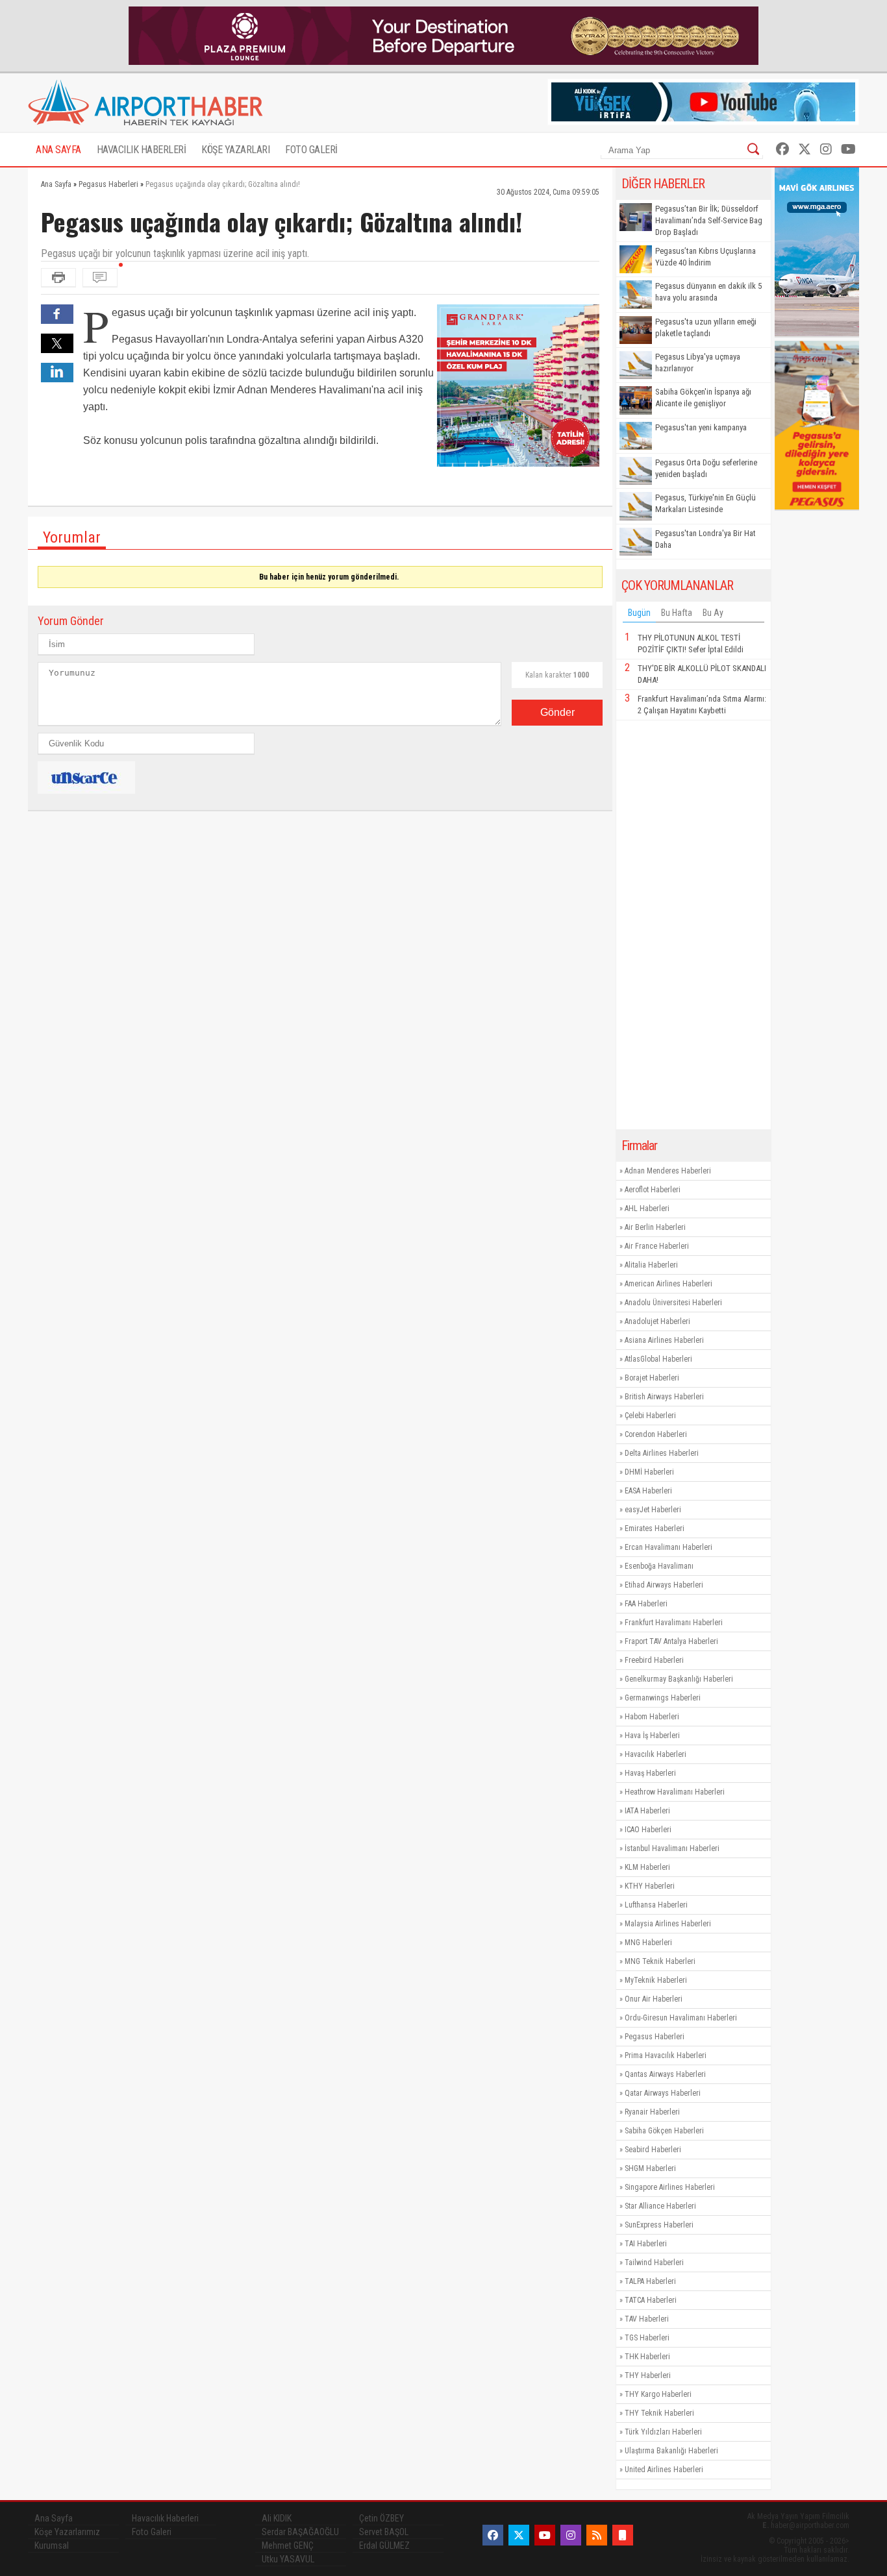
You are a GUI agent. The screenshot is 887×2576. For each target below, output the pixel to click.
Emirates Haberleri (655, 1528)
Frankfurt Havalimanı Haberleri (674, 1623)
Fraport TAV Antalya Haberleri (671, 1641)
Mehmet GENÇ (288, 2545)
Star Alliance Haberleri (660, 2206)
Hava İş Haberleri (652, 1736)
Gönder (557, 712)
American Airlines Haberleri (668, 1284)
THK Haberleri (647, 2357)
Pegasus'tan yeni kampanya (701, 427)
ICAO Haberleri (648, 1830)
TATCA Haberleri (651, 2300)
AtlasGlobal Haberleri (658, 1359)
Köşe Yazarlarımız (67, 2532)
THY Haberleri (648, 2375)
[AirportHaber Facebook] (782, 149)
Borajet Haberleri (652, 1378)
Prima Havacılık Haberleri (666, 2055)
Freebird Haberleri (654, 1660)
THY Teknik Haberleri (659, 2413)
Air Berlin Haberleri (655, 1227)
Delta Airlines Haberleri (662, 1453)
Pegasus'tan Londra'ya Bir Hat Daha (706, 539)
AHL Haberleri (647, 1208)
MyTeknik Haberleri (656, 1980)
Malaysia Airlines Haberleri (668, 1924)
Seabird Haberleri (653, 2150)
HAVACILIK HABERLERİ (142, 150)
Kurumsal (52, 2545)
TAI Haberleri (646, 2244)
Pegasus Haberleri (655, 2037)
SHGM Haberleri (650, 2168)
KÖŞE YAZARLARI (235, 150)
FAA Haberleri (646, 1604)
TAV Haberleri (647, 2319)
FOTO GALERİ (311, 150)
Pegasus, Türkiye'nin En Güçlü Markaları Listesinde (706, 503)
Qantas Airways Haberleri (665, 2074)
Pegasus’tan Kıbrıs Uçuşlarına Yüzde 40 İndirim (706, 257)
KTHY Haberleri (650, 1886)
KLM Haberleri (647, 1867)
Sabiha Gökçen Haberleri (664, 2131)
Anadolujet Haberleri (657, 1321)
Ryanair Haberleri (652, 2112)
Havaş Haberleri (650, 1773)
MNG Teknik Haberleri (660, 1961)
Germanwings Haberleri (663, 1698)
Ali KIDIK (277, 2518)
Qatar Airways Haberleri (663, 2093)
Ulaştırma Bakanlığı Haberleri (671, 2451)
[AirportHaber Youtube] (848, 149)
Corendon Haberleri (656, 1434)
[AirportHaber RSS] (597, 2535)
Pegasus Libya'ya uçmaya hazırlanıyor (698, 362)
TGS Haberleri (647, 2338)
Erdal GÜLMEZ (384, 2545)
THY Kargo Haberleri (658, 2394)
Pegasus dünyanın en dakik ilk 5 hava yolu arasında (708, 292)
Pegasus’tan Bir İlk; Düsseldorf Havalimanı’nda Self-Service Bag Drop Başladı (709, 220)
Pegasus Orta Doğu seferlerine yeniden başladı (706, 468)
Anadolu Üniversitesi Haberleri (673, 1303)
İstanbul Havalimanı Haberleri (672, 1848)
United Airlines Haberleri (664, 2470)
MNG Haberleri (648, 1943)
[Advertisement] (693, 925)
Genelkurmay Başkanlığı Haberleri (679, 1679)
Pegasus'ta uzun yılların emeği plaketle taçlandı (706, 327)
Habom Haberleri (652, 1717)
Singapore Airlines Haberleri (670, 2187)
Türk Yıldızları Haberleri (663, 2432)
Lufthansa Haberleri (656, 1905)
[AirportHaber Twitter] (805, 149)
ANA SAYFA (58, 150)
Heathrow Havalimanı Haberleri (675, 1792)
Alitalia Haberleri (651, 1265)
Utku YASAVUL (288, 2559)
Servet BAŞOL (384, 2532)
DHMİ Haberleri (649, 1472)
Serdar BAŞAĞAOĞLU (300, 2532)
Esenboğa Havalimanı (659, 1566)
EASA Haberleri (648, 1491)
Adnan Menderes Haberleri (668, 1171)
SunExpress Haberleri (659, 2225)
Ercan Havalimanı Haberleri (668, 1547)
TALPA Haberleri (650, 2281)
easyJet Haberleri (653, 1510)
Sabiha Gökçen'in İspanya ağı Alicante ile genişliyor (703, 398)
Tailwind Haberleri (654, 2263)
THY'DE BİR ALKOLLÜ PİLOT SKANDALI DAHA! (702, 674)
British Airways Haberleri (664, 1397)
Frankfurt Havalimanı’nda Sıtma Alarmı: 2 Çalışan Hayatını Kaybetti (702, 705)
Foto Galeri (152, 2532)
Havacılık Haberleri (656, 1754)
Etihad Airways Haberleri (664, 1585)
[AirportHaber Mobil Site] (623, 2535)
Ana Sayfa (54, 2518)
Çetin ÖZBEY (381, 2518)
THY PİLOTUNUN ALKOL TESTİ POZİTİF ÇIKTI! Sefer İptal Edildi (691, 644)
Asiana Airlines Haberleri (664, 1340)
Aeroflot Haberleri (653, 1190)
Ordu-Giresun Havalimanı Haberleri (681, 2018)
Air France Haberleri (657, 1246)
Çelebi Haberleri (650, 1416)
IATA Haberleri (647, 1811)
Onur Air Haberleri (654, 1999)
